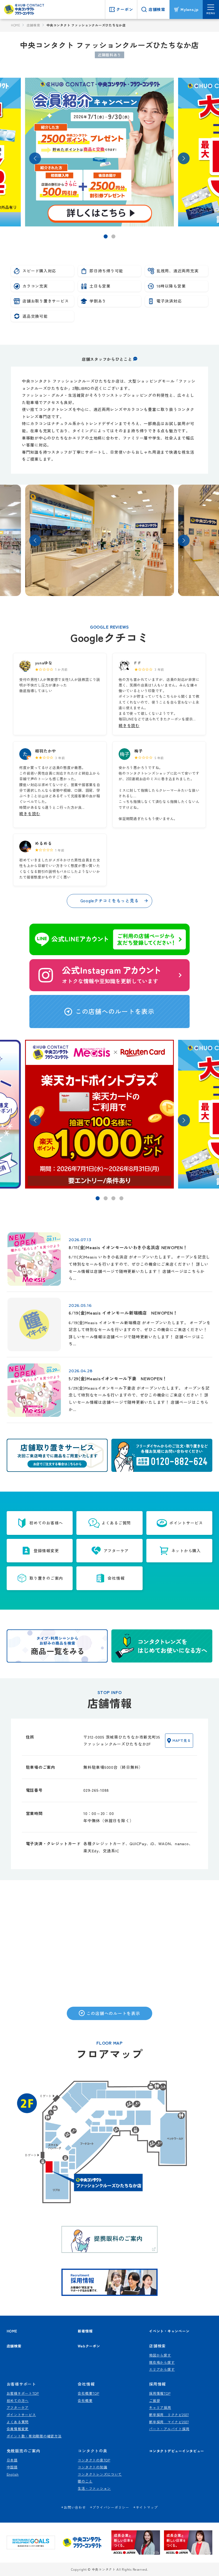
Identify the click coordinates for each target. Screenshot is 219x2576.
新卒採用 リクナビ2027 (169, 2415)
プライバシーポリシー (111, 2507)
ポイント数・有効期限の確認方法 (34, 2436)
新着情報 (85, 2331)
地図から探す (160, 2355)
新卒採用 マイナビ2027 (169, 2422)
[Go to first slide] (184, 540)
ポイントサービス (21, 2415)
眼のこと (85, 2481)
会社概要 (85, 2400)
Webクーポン (89, 2346)
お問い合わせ (75, 2507)
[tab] (106, 236)
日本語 (12, 2460)
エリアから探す (162, 2369)
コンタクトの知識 (92, 2467)
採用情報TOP (160, 2393)
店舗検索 (34, 25)
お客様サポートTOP (23, 2393)
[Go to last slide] (35, 158)
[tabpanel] (110, 152)
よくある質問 (18, 2422)
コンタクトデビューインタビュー (177, 2451)
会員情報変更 (18, 2429)
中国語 (12, 2467)
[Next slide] (184, 158)
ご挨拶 (155, 2400)
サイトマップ (147, 2507)
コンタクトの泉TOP (94, 2460)
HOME (16, 25)
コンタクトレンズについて (100, 2474)
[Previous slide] (35, 540)
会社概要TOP (88, 2393)
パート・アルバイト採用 (169, 2429)
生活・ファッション (94, 2488)
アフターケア (18, 2407)
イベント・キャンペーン (169, 2331)
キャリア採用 (160, 2407)
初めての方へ (18, 2400)
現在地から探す (162, 2362)
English (13, 2474)
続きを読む (129, 725)
